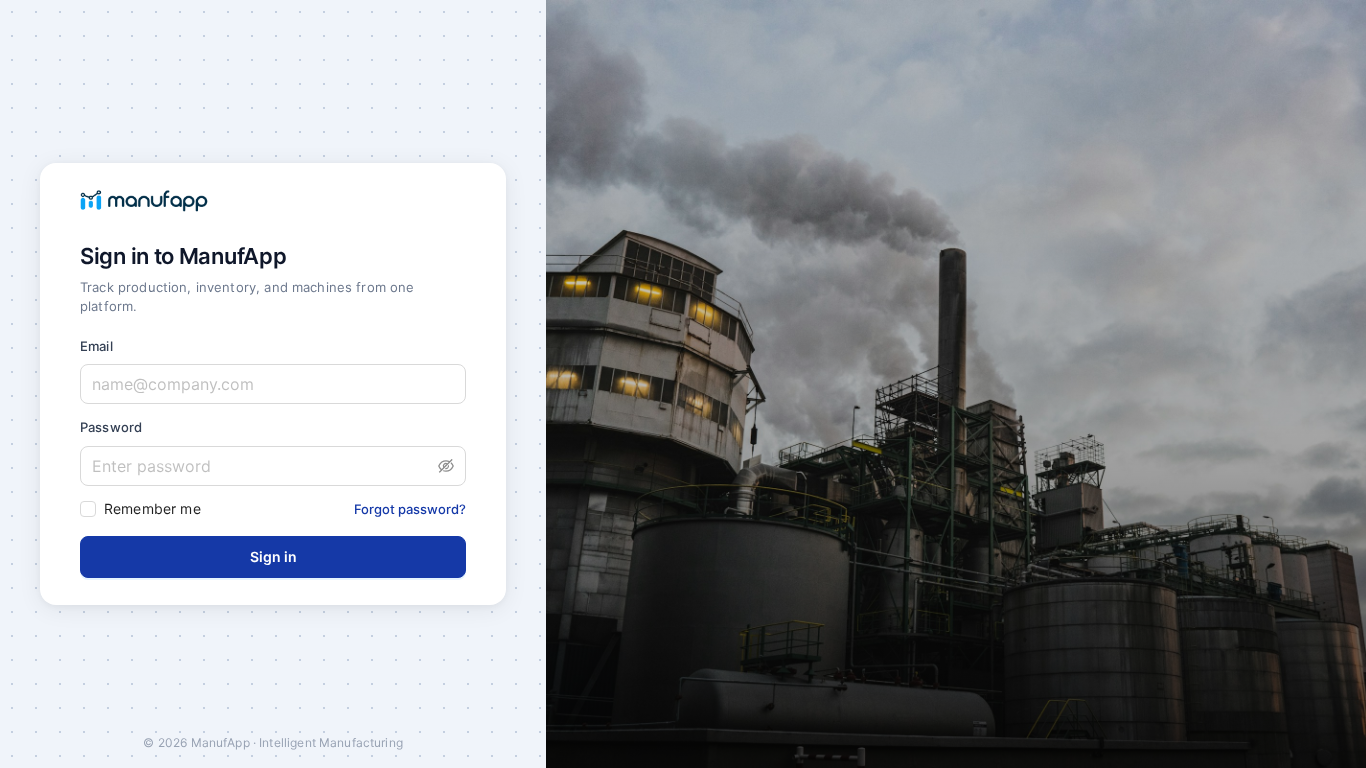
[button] (446, 466)
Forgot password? (410, 509)
